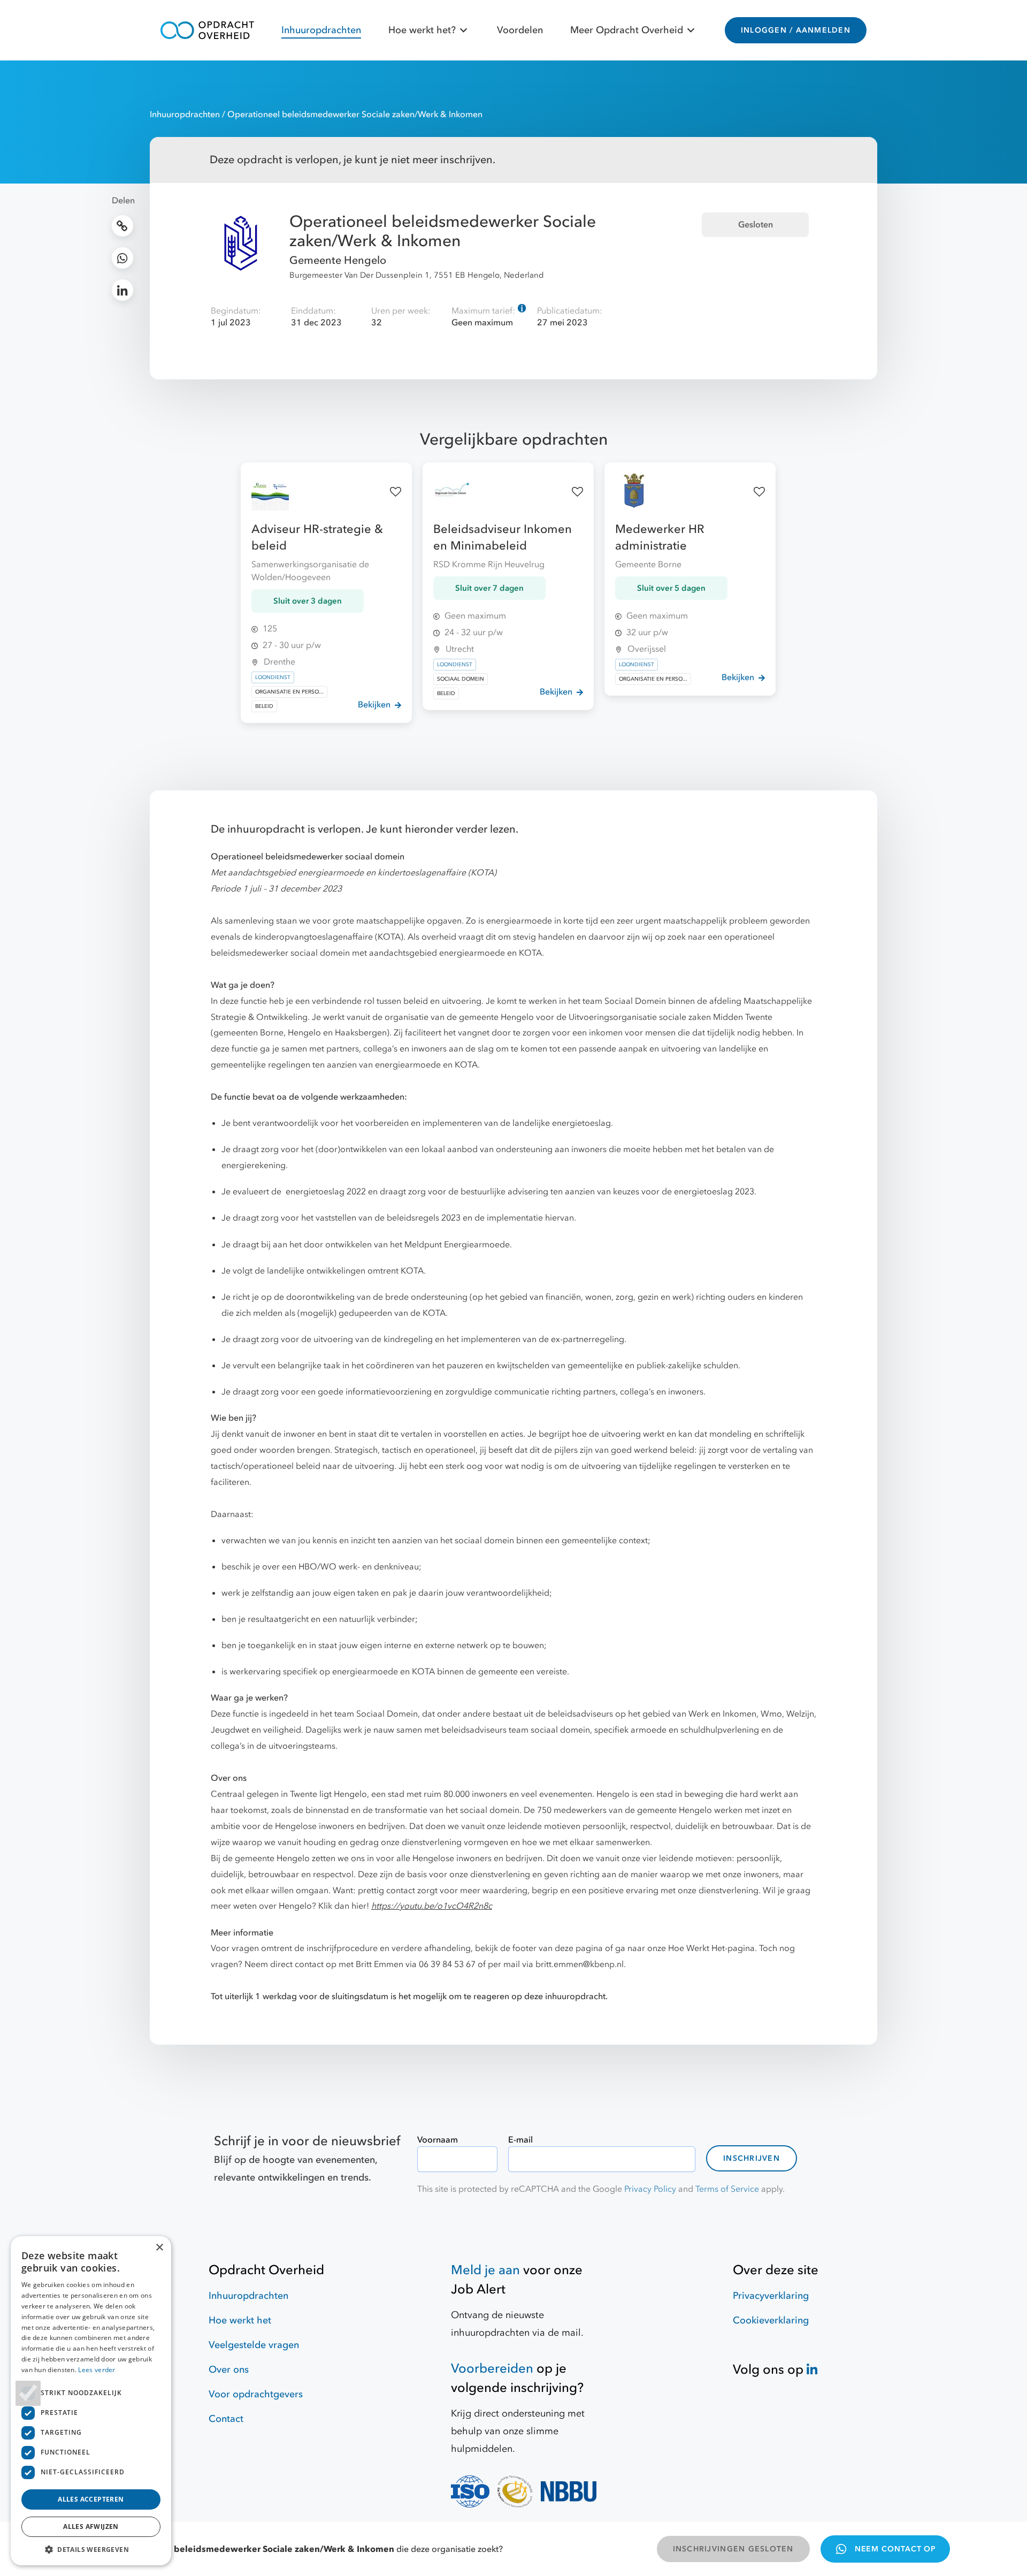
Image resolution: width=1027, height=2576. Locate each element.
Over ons (229, 2370)
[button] (91, 2549)
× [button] (159, 2248)
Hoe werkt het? (422, 30)
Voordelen (520, 30)
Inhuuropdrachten (321, 30)
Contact (226, 2419)
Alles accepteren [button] (91, 2499)
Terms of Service (727, 2189)
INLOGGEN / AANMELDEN (796, 30)
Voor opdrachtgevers (256, 2394)
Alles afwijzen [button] (91, 2527)
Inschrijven (752, 2158)
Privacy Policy (650, 2189)
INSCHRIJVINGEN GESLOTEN (733, 2549)
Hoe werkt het (240, 2320)
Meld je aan (485, 2270)
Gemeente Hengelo (338, 260)
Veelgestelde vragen (254, 2345)
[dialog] (91, 2401)
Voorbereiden (492, 2369)
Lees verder (97, 2370)
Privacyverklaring (771, 2296)
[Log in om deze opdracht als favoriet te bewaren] (396, 492)
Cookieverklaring (771, 2320)
